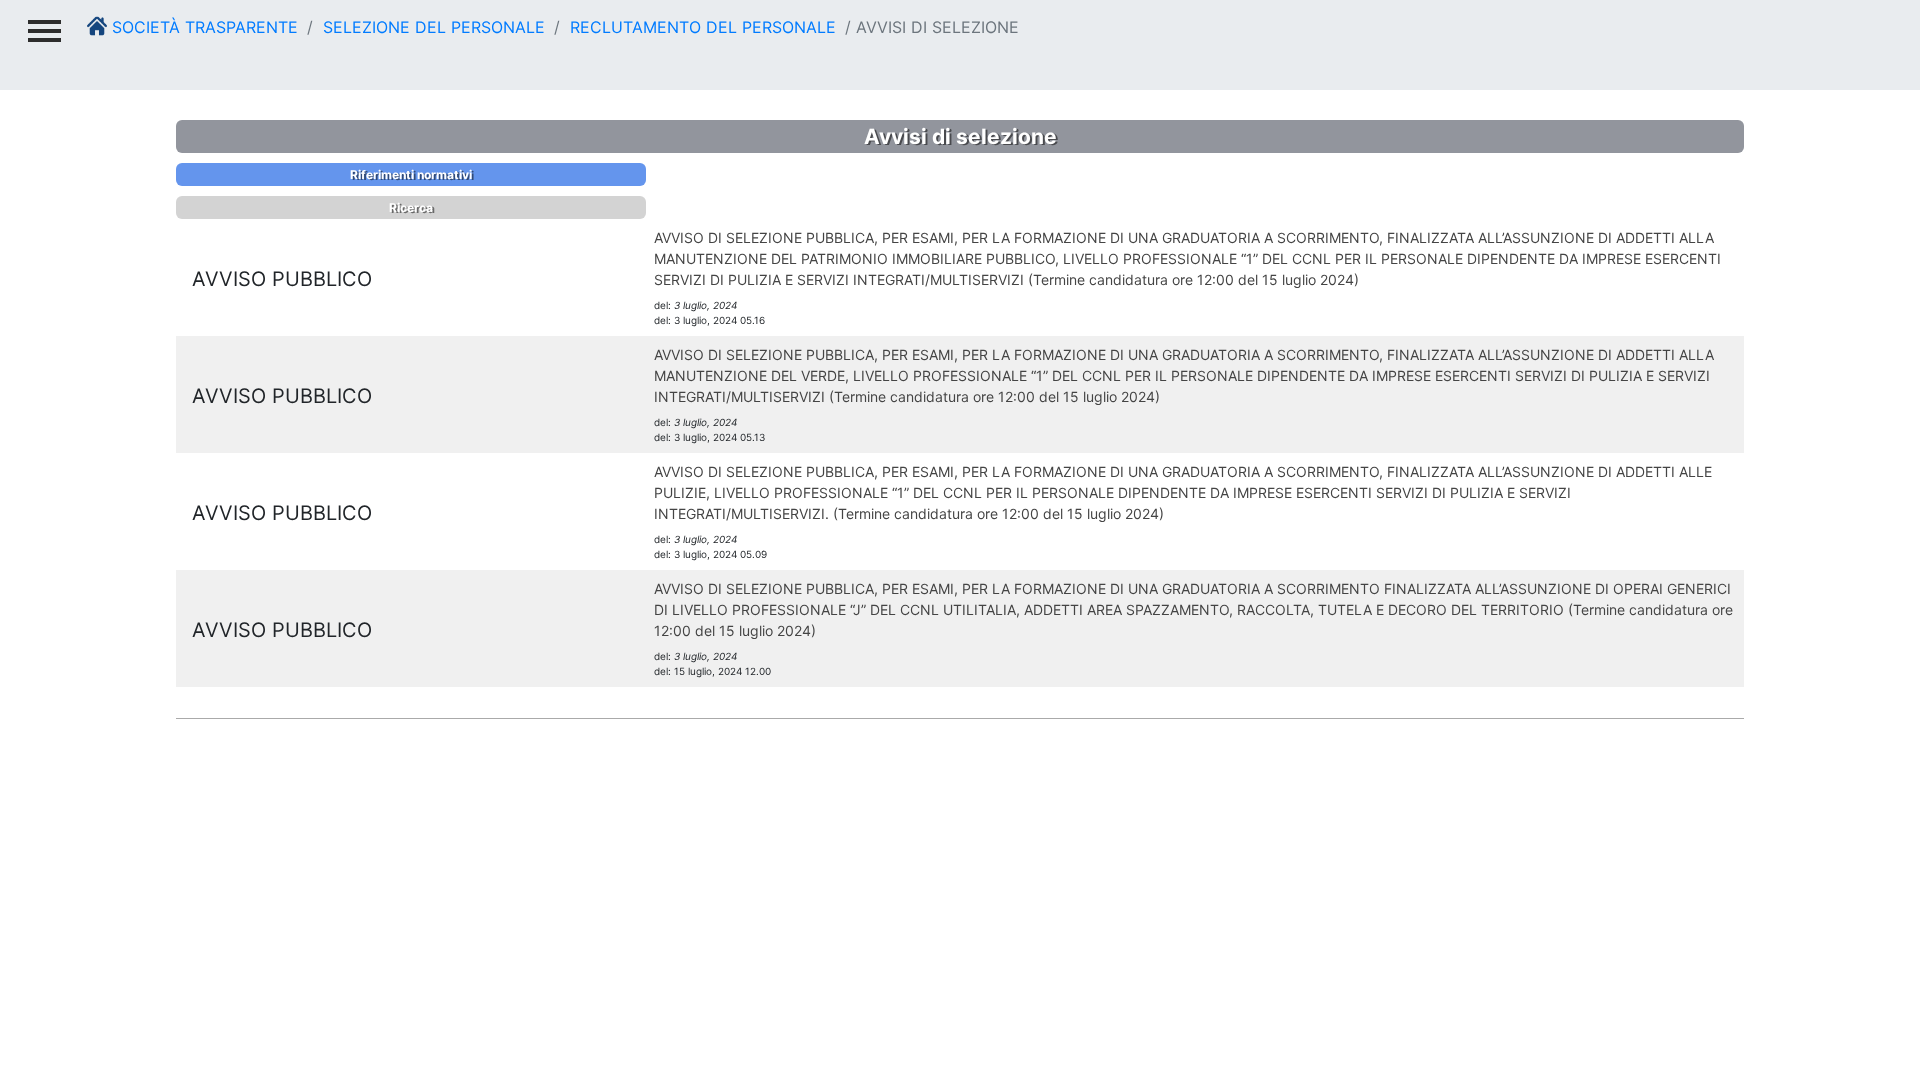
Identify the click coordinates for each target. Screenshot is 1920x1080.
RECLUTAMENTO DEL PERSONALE (700, 27)
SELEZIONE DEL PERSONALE (431, 27)
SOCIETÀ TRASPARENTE (202, 27)
